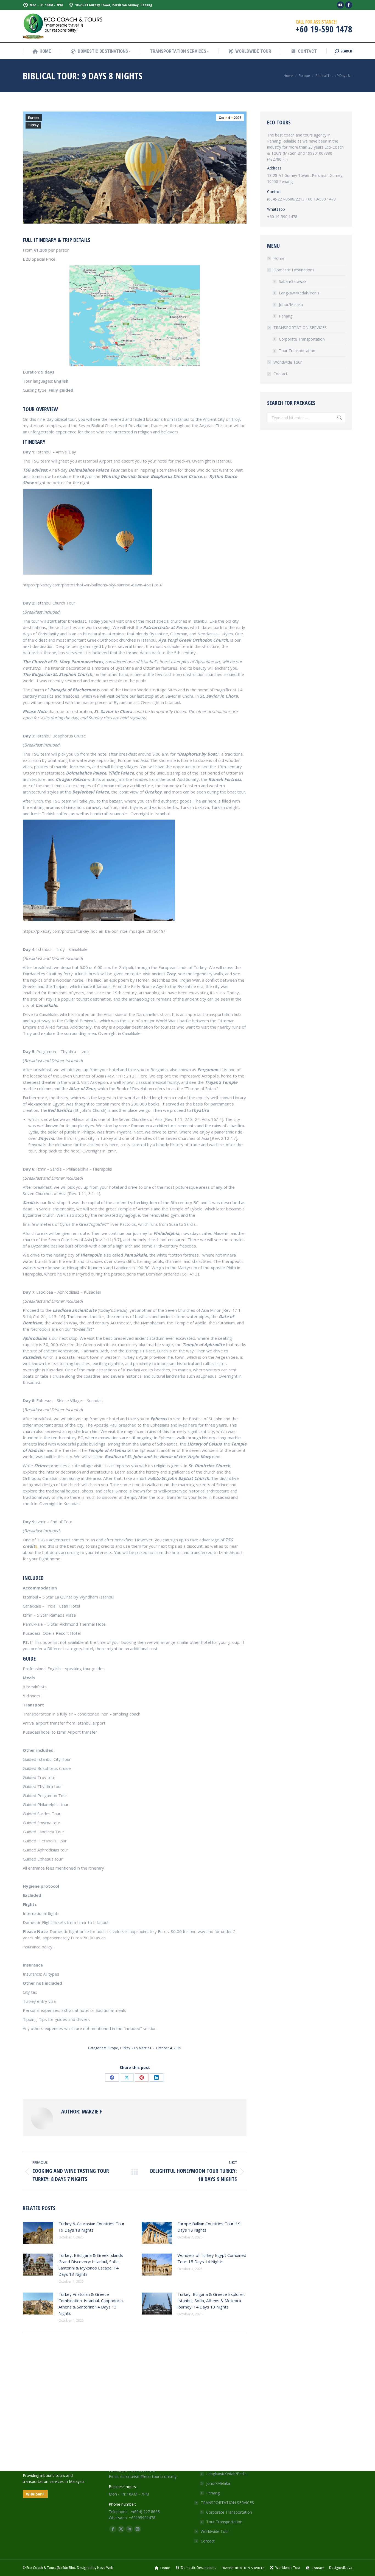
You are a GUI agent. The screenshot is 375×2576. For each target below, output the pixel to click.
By (143, 2048)
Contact (280, 374)
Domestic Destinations (294, 270)
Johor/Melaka (291, 304)
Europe (34, 118)
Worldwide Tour (288, 362)
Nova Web (105, 2568)
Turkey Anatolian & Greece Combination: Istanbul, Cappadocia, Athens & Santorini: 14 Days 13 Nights (91, 2304)
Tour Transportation (297, 351)
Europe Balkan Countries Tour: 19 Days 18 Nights (209, 2227)
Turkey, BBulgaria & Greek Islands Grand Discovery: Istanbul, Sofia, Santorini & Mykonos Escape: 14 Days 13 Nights (91, 2265)
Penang (286, 316)
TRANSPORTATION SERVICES (300, 328)
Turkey (33, 125)
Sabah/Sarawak (293, 281)
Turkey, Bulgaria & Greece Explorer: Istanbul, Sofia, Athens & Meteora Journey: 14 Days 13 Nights (211, 2301)
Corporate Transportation (302, 339)
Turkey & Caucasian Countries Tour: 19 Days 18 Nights (92, 2227)
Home (279, 258)
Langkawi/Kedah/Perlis (299, 293)
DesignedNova (341, 2568)
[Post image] (38, 2233)
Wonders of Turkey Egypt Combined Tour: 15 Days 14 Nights (212, 2258)
